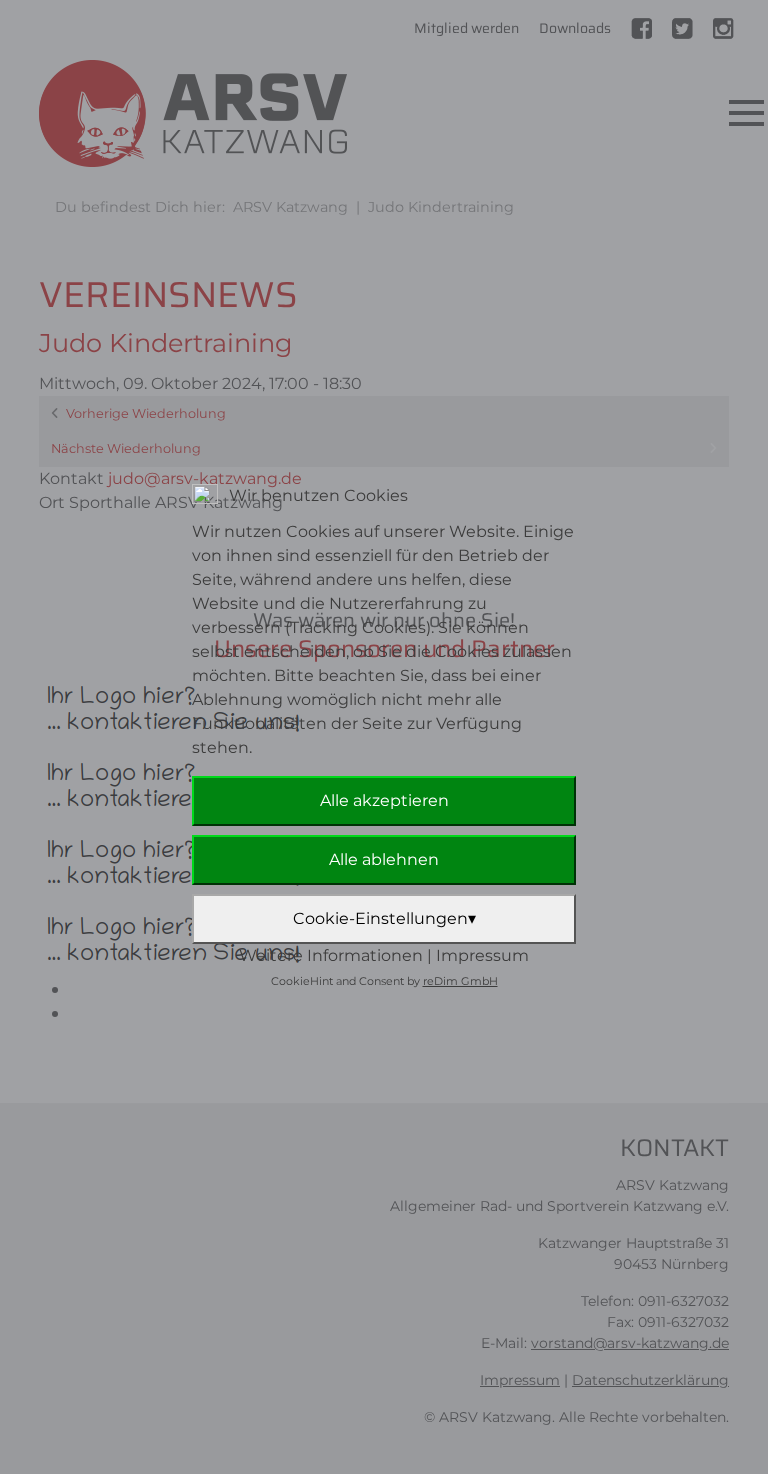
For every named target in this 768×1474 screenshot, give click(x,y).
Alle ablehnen (384, 859)
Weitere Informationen (331, 955)
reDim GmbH (460, 981)
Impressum (482, 955)
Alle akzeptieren (384, 800)
